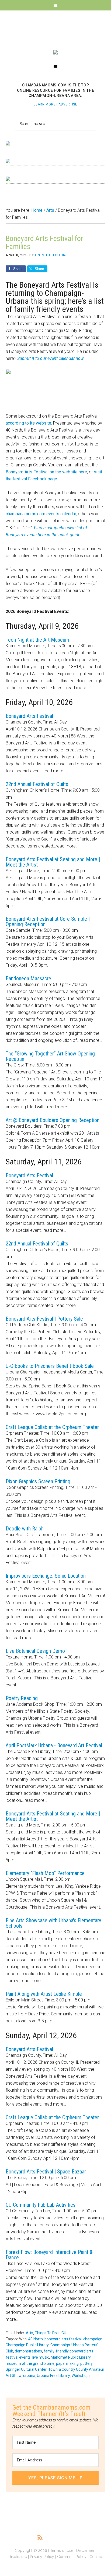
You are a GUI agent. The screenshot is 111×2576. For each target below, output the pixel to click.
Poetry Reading (22, 1698)
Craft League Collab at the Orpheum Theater (52, 1427)
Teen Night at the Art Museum (37, 640)
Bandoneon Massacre (28, 978)
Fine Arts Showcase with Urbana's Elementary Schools (53, 1923)
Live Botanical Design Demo (35, 1651)
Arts (30, 2333)
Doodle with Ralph (25, 1529)
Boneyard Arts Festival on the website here (46, 472)
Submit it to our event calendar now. (51, 358)
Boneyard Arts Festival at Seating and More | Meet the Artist (53, 862)
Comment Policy (72, 2557)
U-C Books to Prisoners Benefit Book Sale (50, 1366)
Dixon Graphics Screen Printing (38, 1481)
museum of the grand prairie (30, 2363)
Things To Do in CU (51, 2333)
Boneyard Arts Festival (29, 716)
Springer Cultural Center (26, 2369)
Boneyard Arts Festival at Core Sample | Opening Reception (48, 922)
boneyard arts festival (63, 2339)
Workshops (81, 2376)
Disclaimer (85, 2551)
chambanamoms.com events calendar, (41, 514)
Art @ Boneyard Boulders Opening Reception (53, 1120)
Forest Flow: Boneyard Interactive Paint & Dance (49, 2255)
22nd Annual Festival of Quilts (37, 784)
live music (41, 2357)
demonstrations (28, 2351)
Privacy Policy (42, 2557)
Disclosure (18, 2557)
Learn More (45, 104)
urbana (29, 2376)
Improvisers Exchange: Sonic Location (46, 1576)
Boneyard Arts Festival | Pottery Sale (44, 1319)
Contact (96, 2557)
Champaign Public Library (27, 2345)
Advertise (68, 104)
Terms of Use (62, 2551)
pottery (86, 2363)
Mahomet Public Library (71, 2357)
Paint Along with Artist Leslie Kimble (44, 1994)
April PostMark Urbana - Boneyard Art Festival (54, 1745)
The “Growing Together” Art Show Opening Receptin (50, 1056)
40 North (36, 2339)
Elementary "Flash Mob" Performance (45, 1873)
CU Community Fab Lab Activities (41, 2205)
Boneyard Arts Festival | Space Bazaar (46, 2172)
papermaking (67, 2363)
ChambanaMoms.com (56, 27)
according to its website (28, 423)
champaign (93, 2339)
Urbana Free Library (53, 2376)
